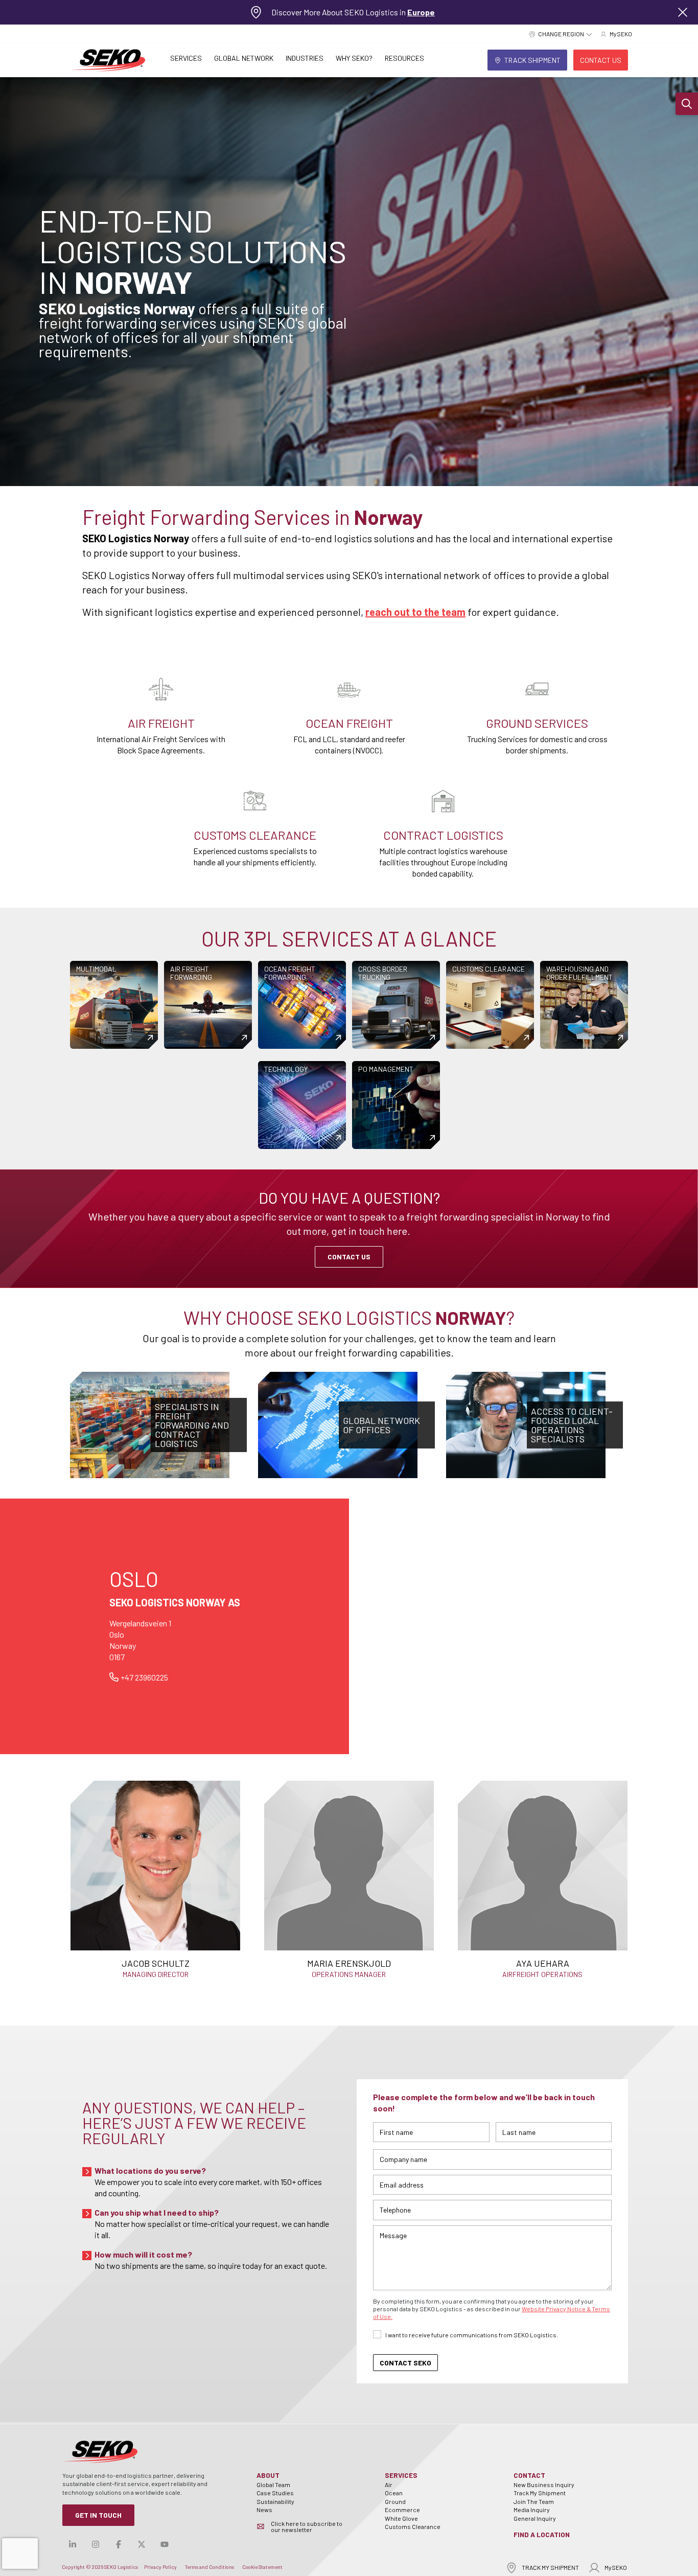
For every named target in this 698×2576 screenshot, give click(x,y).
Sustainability (275, 2501)
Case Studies (275, 2493)
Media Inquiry (532, 2510)
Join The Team (534, 2501)
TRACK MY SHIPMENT (550, 2567)
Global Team (273, 2485)
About (268, 2475)
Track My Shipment (540, 2493)
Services (186, 58)
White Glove (401, 2518)
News (264, 2510)
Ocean (394, 2493)
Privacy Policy (160, 2567)
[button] (687, 104)
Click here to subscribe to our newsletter (307, 2526)
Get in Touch (98, 2515)
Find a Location (542, 2534)
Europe (421, 12)
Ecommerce (402, 2510)
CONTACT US (349, 1257)
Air (389, 2485)
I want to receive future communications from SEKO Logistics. (472, 2335)
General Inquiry (535, 2518)
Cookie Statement (262, 2567)
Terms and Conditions (210, 2567)
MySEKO (616, 2567)
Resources (404, 58)
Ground (395, 2501)
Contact (529, 2475)
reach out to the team (415, 612)
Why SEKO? (354, 58)
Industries (305, 58)
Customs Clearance (413, 2526)
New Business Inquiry (544, 2485)
